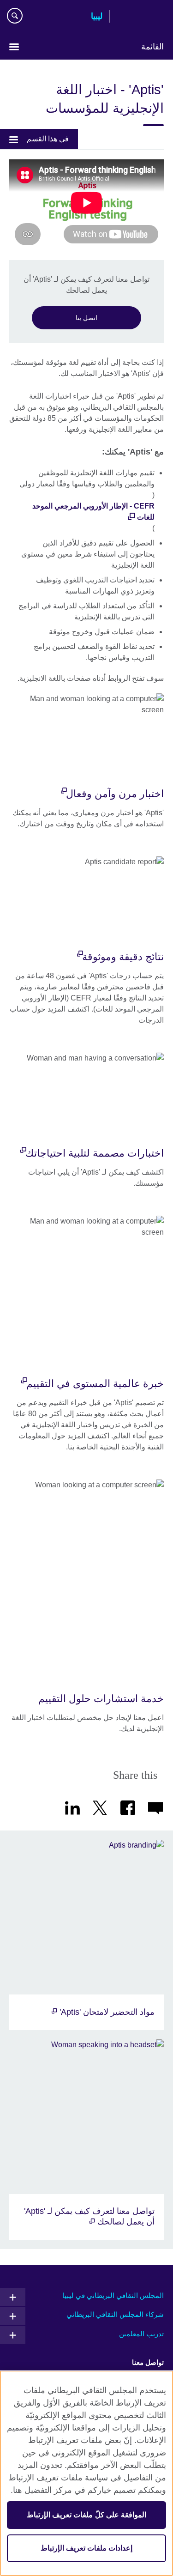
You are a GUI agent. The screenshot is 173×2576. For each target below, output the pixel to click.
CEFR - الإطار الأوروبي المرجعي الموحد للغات (93, 512)
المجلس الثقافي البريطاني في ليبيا (113, 2295)
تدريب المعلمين (141, 2334)
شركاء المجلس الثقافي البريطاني (115, 2314)
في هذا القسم (48, 139)
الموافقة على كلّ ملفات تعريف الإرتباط (86, 2515)
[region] (86, 2473)
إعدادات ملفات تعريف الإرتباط (86, 2548)
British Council (140, 17)
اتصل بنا (86, 318)
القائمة (152, 47)
